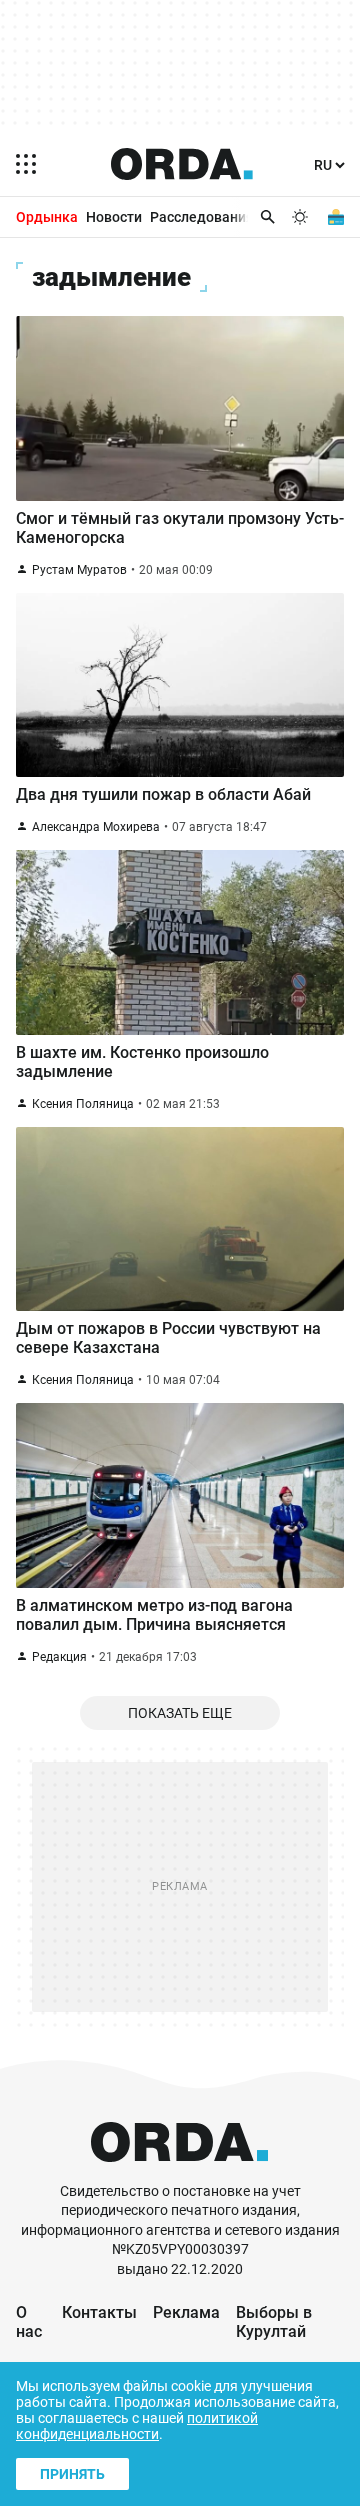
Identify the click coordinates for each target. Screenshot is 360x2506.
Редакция (59, 1657)
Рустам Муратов (79, 570)
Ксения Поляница (83, 1104)
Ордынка (47, 217)
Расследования (202, 217)
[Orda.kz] (179, 2172)
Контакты (99, 2312)
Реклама (186, 2312)
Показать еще (180, 1713)
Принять (72, 2474)
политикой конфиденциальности (137, 2426)
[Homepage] (182, 164)
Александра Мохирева (96, 827)
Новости (114, 217)
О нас (29, 2322)
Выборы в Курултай (274, 2322)
